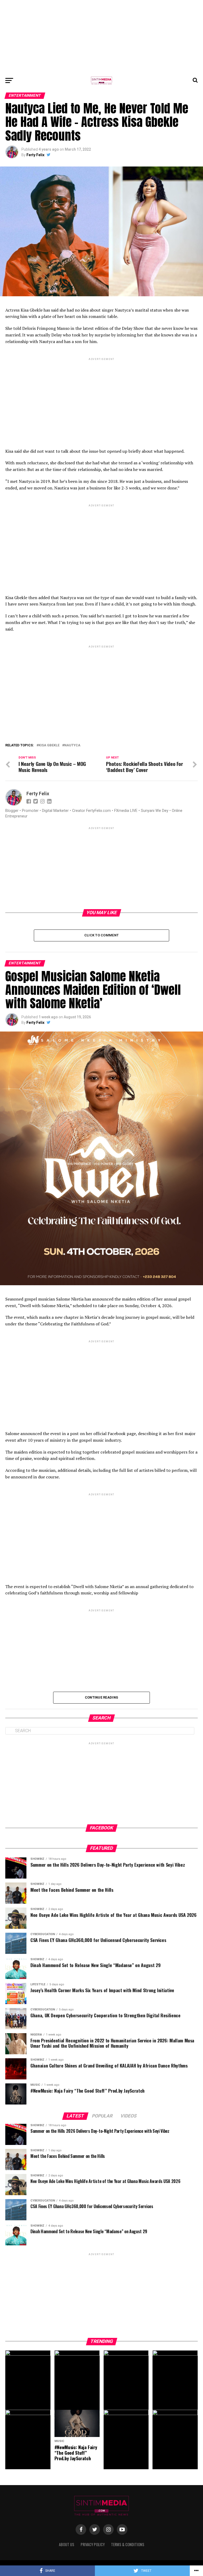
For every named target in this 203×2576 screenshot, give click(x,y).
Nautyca (72, 745)
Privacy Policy (93, 2544)
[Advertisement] (101, 37)
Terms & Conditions (128, 2544)
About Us (67, 2544)
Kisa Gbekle (49, 745)
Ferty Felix (35, 155)
